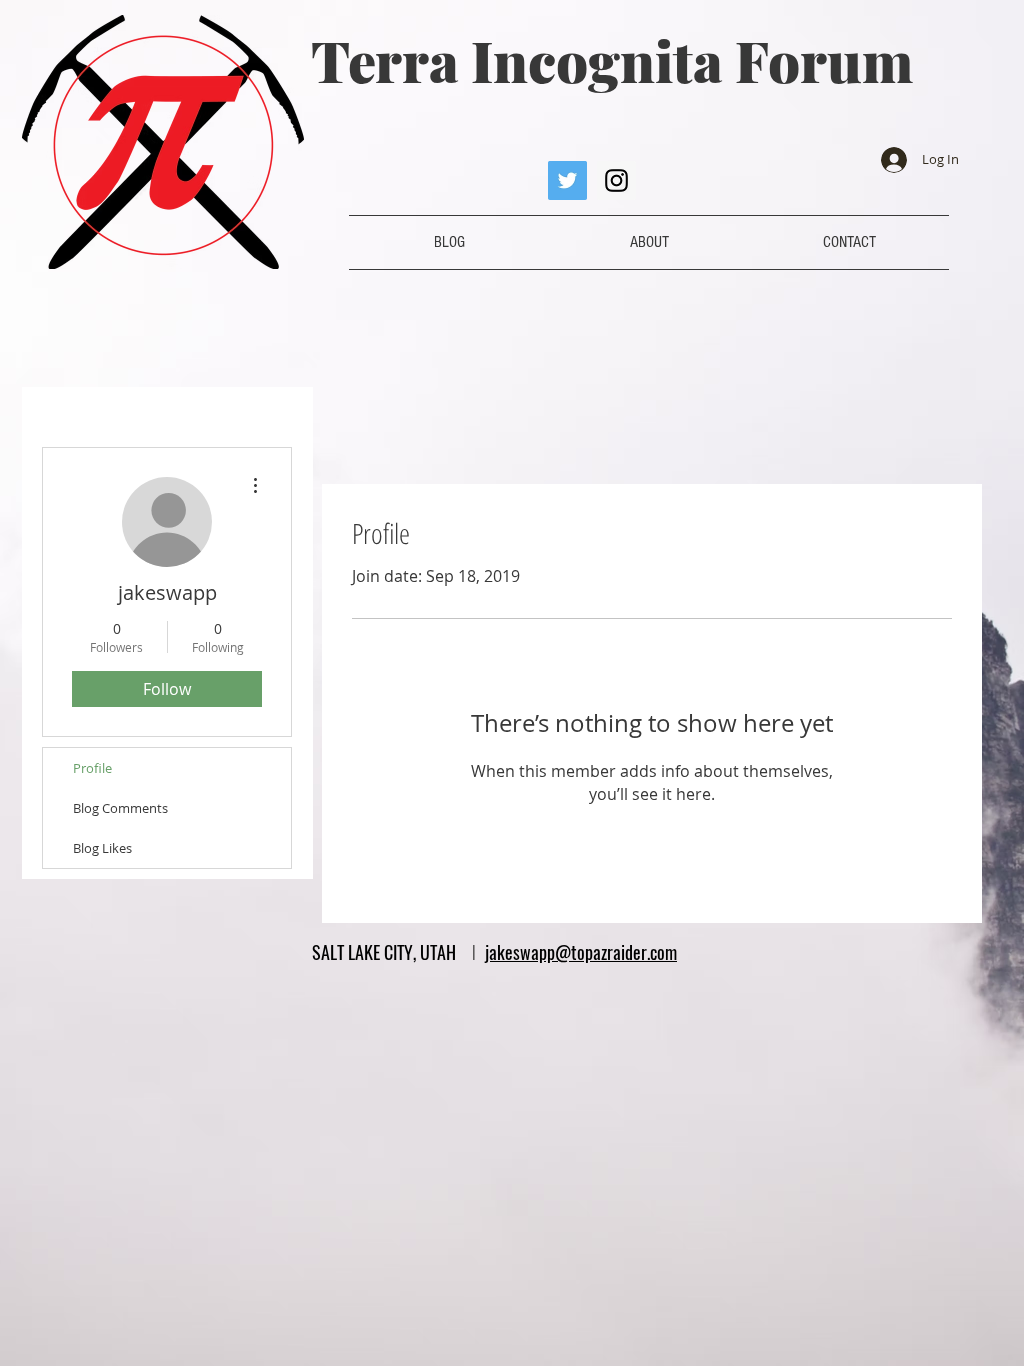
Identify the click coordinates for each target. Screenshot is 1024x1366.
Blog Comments (120, 808)
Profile (92, 768)
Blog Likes (102, 848)
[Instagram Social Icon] (616, 180)
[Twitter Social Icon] (567, 180)
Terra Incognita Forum (612, 59)
